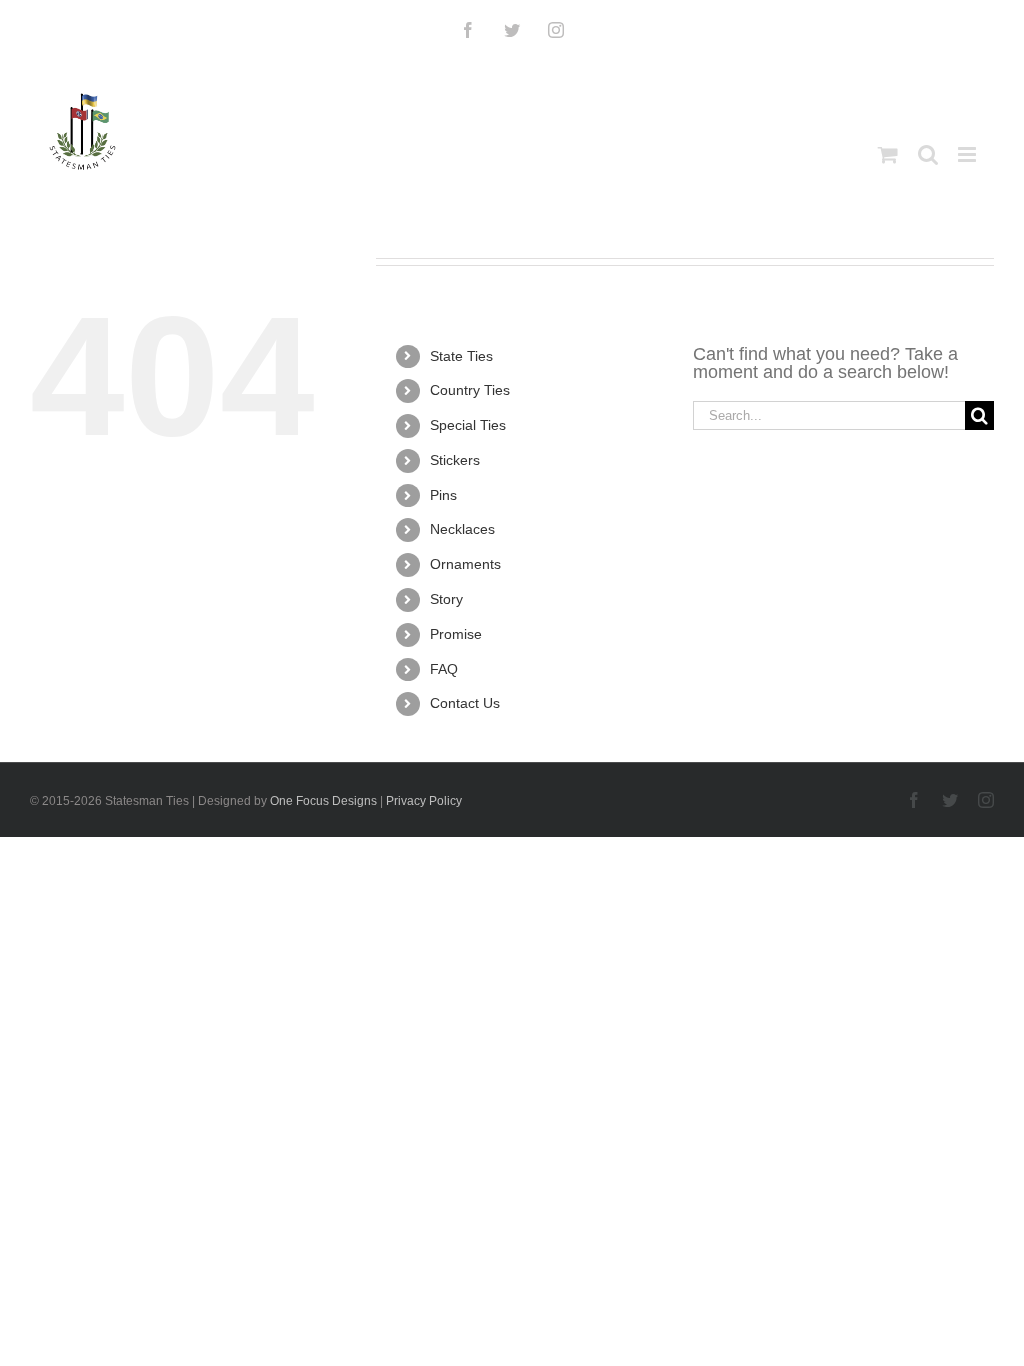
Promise (456, 634)
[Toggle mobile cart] (888, 154)
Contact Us (465, 703)
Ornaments (465, 564)
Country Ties (470, 390)
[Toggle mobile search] (928, 154)
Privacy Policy (424, 801)
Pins (443, 495)
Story (446, 599)
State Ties (461, 356)
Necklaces (462, 529)
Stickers (455, 460)
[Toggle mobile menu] (968, 154)
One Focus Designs (323, 801)
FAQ (444, 669)
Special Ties (468, 425)
